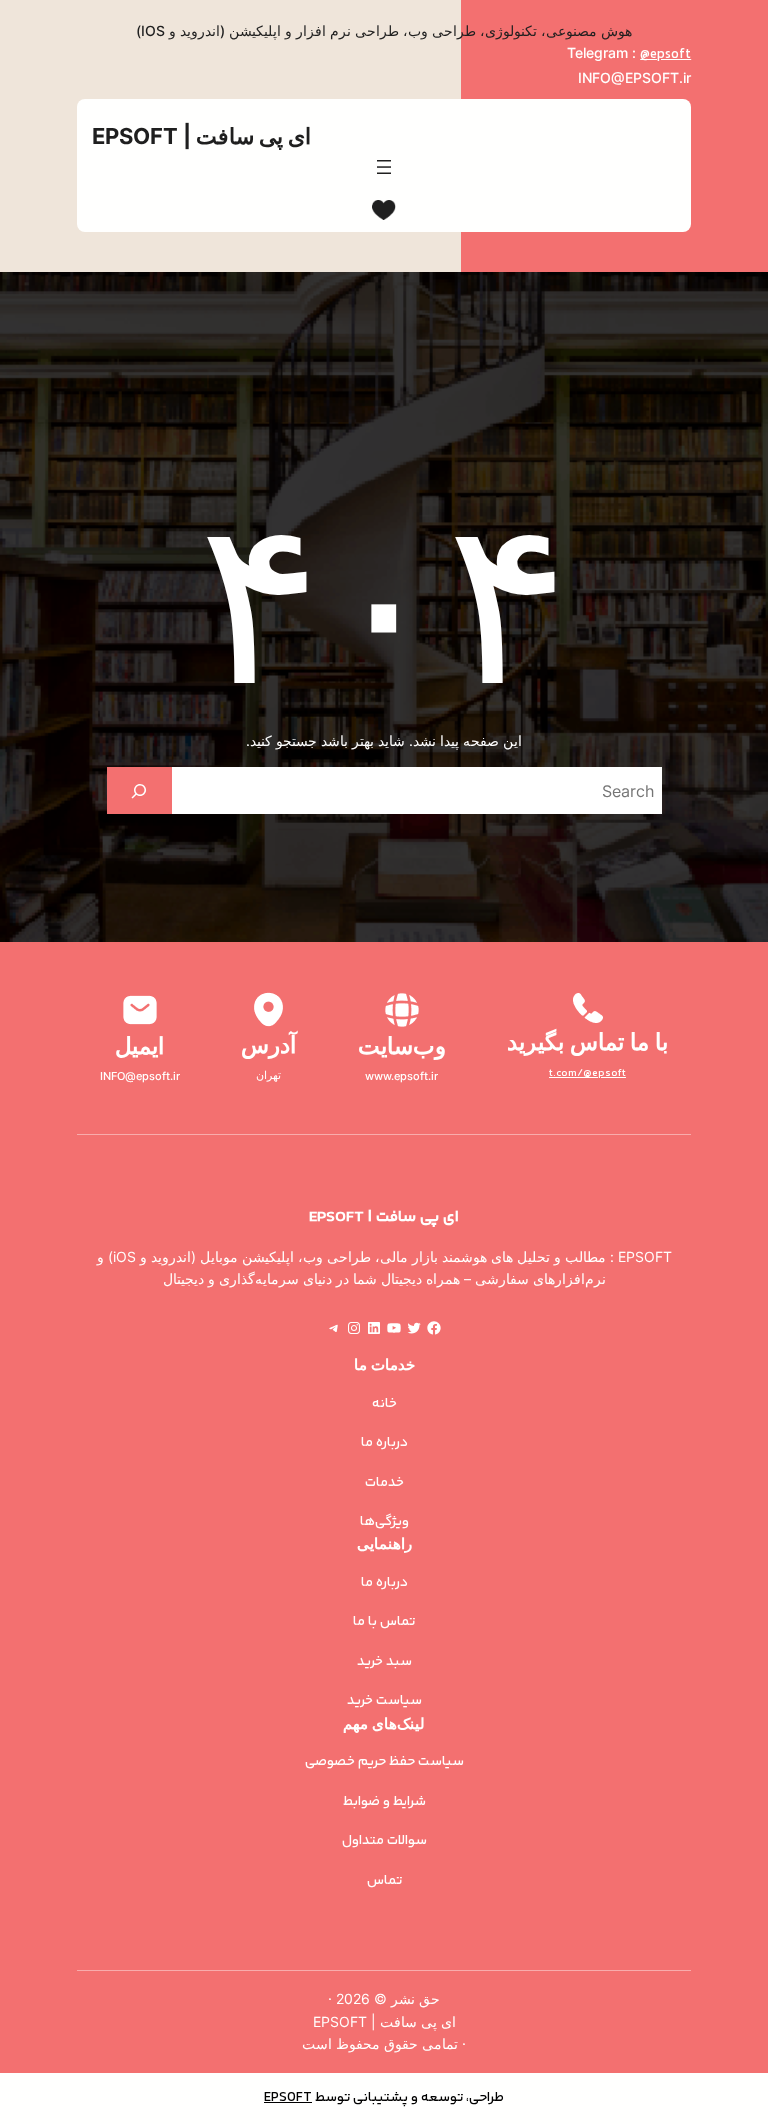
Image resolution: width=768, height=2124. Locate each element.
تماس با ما (384, 1622)
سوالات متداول (384, 1841)
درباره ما (384, 1443)
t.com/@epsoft (587, 1073)
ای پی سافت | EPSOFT (201, 136)
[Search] (139, 790)
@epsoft (665, 55)
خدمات (384, 1483)
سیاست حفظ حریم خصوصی (384, 1762)
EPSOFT (288, 2098)
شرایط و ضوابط (384, 1802)
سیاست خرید (384, 1701)
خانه (384, 1404)
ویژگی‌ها (384, 1522)
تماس (384, 1881)
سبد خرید (384, 1662)
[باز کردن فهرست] (384, 167)
